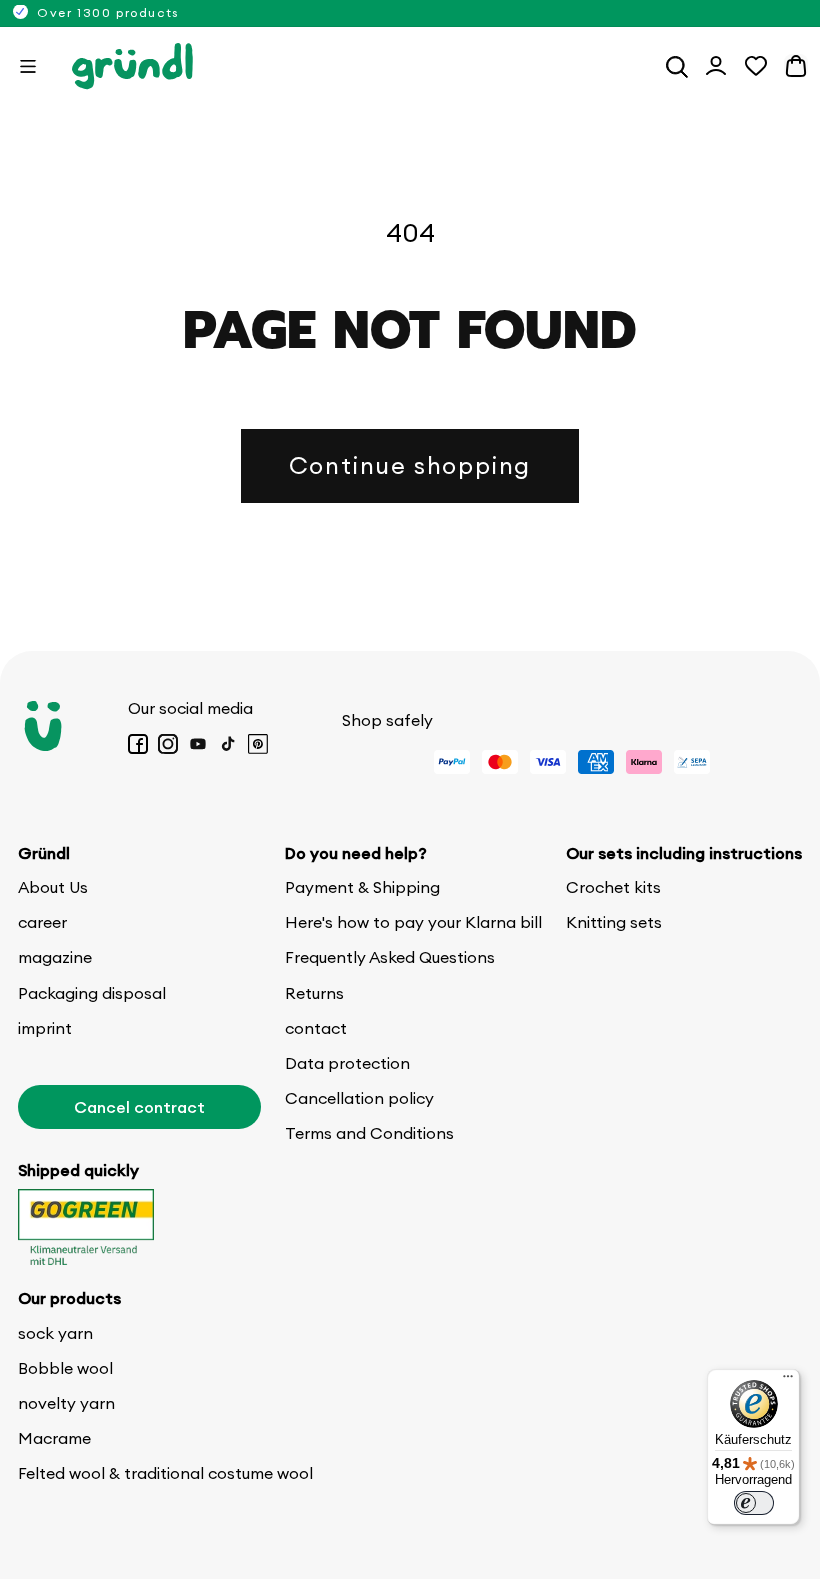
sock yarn (55, 1333)
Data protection (347, 1063)
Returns (314, 993)
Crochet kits (613, 887)
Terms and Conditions (369, 1133)
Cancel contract (139, 1107)
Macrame (54, 1438)
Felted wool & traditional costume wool (165, 1473)
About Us (53, 887)
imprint (45, 1028)
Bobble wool (65, 1368)
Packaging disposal (92, 993)
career (42, 922)
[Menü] (788, 1381)
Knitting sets (614, 922)
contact (316, 1028)
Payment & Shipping (362, 887)
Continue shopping (410, 465)
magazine (55, 957)
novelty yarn (66, 1403)
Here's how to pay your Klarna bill (413, 922)
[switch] (754, 1503)
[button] (28, 66)
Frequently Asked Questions (390, 957)
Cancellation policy (359, 1098)
